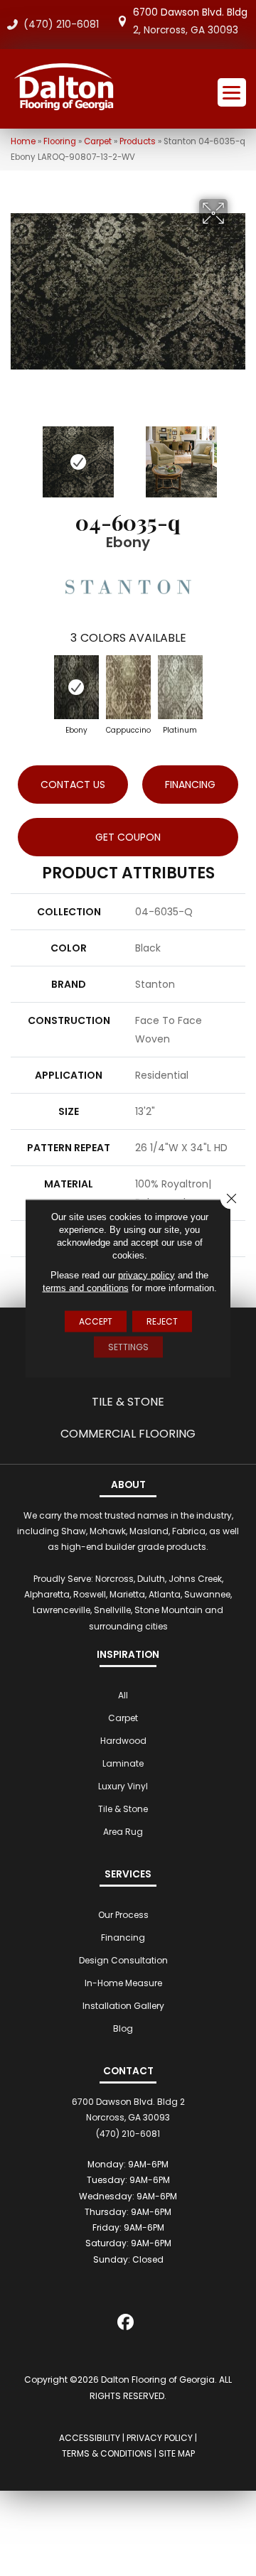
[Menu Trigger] (232, 92)
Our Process (123, 1915)
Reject (162, 1321)
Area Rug (123, 1832)
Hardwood (123, 1741)
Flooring (60, 141)
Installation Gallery (123, 2006)
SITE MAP (177, 2453)
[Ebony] (76, 687)
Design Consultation (123, 1960)
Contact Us (73, 785)
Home (23, 141)
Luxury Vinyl (123, 1786)
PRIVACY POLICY (160, 2438)
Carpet (98, 141)
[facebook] (126, 2325)
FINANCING (190, 785)
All (123, 1695)
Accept (96, 1321)
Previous (18, 455)
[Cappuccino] (128, 687)
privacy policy (146, 1274)
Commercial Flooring (128, 1434)
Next (238, 455)
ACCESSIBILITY (90, 2438)
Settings (128, 1346)
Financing (123, 1938)
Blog (123, 2028)
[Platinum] (180, 687)
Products (138, 141)
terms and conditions (86, 1287)
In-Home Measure (123, 1983)
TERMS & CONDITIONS (107, 2453)
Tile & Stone (128, 1402)
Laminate (123, 1763)
